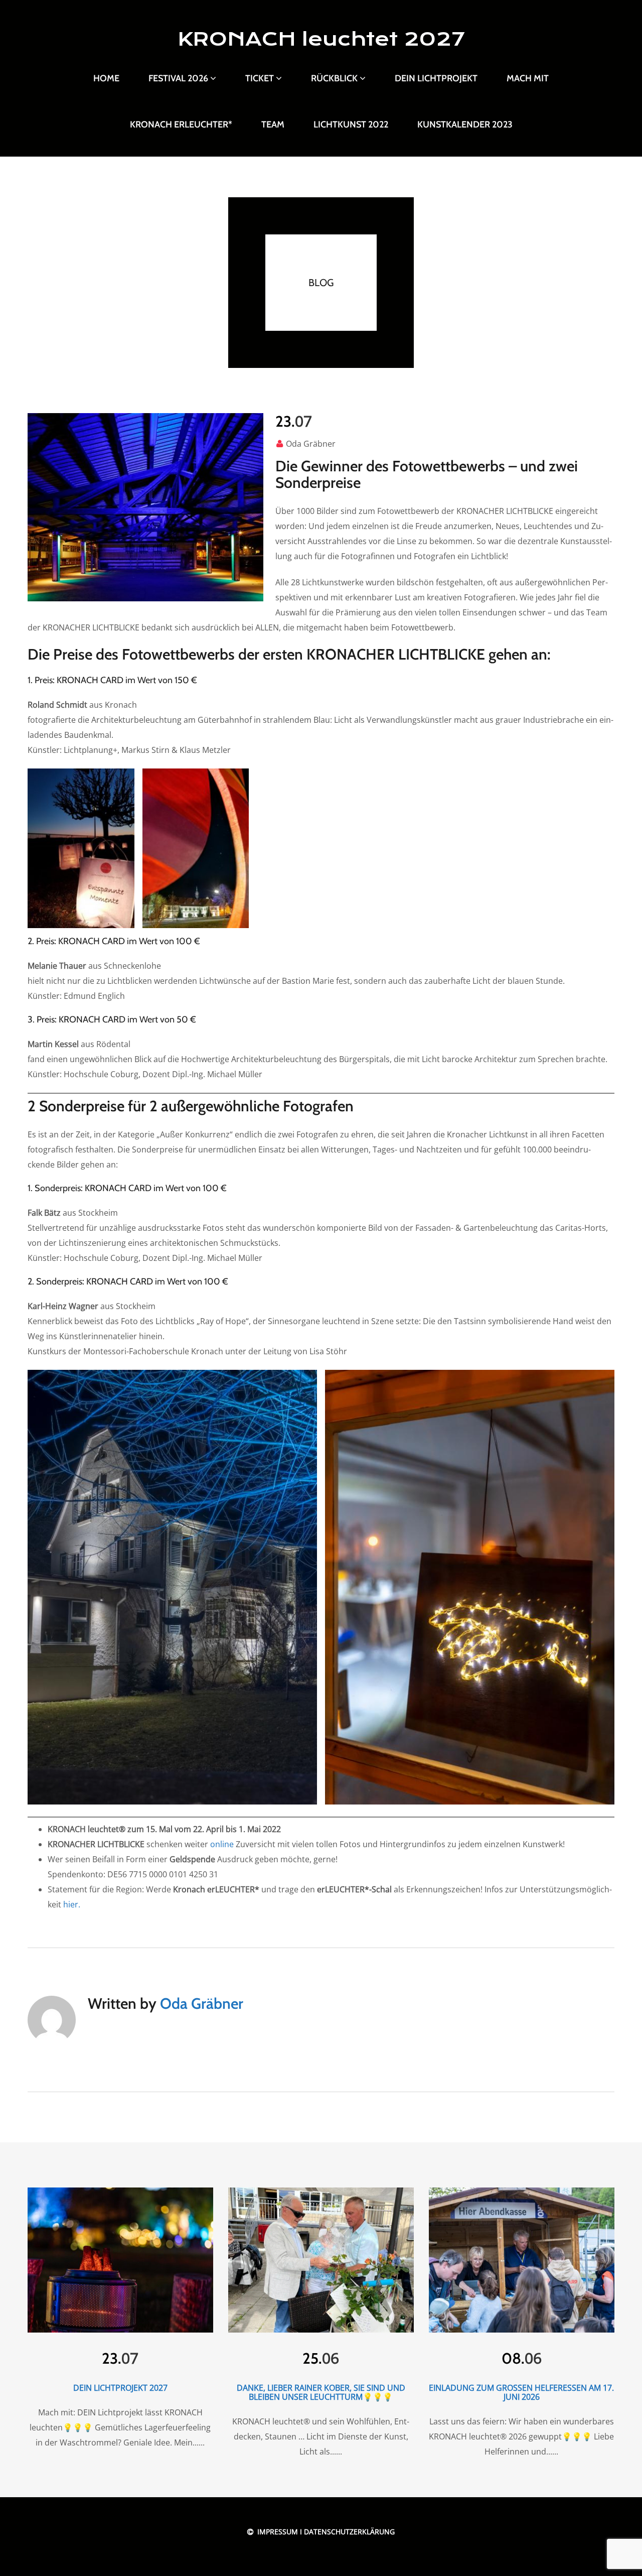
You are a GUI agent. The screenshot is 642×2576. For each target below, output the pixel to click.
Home (106, 78)
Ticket (260, 78)
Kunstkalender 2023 (465, 124)
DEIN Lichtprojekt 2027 (120, 2388)
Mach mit (528, 78)
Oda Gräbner (311, 444)
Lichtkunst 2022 (351, 124)
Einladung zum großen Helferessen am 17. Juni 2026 (521, 2392)
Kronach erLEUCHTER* (181, 124)
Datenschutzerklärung (349, 2532)
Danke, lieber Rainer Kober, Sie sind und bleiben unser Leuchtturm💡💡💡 (321, 2392)
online (222, 1844)
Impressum (277, 2532)
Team (273, 124)
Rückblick (334, 78)
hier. (72, 1904)
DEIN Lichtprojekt (436, 78)
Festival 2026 (178, 78)
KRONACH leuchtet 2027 (321, 39)
